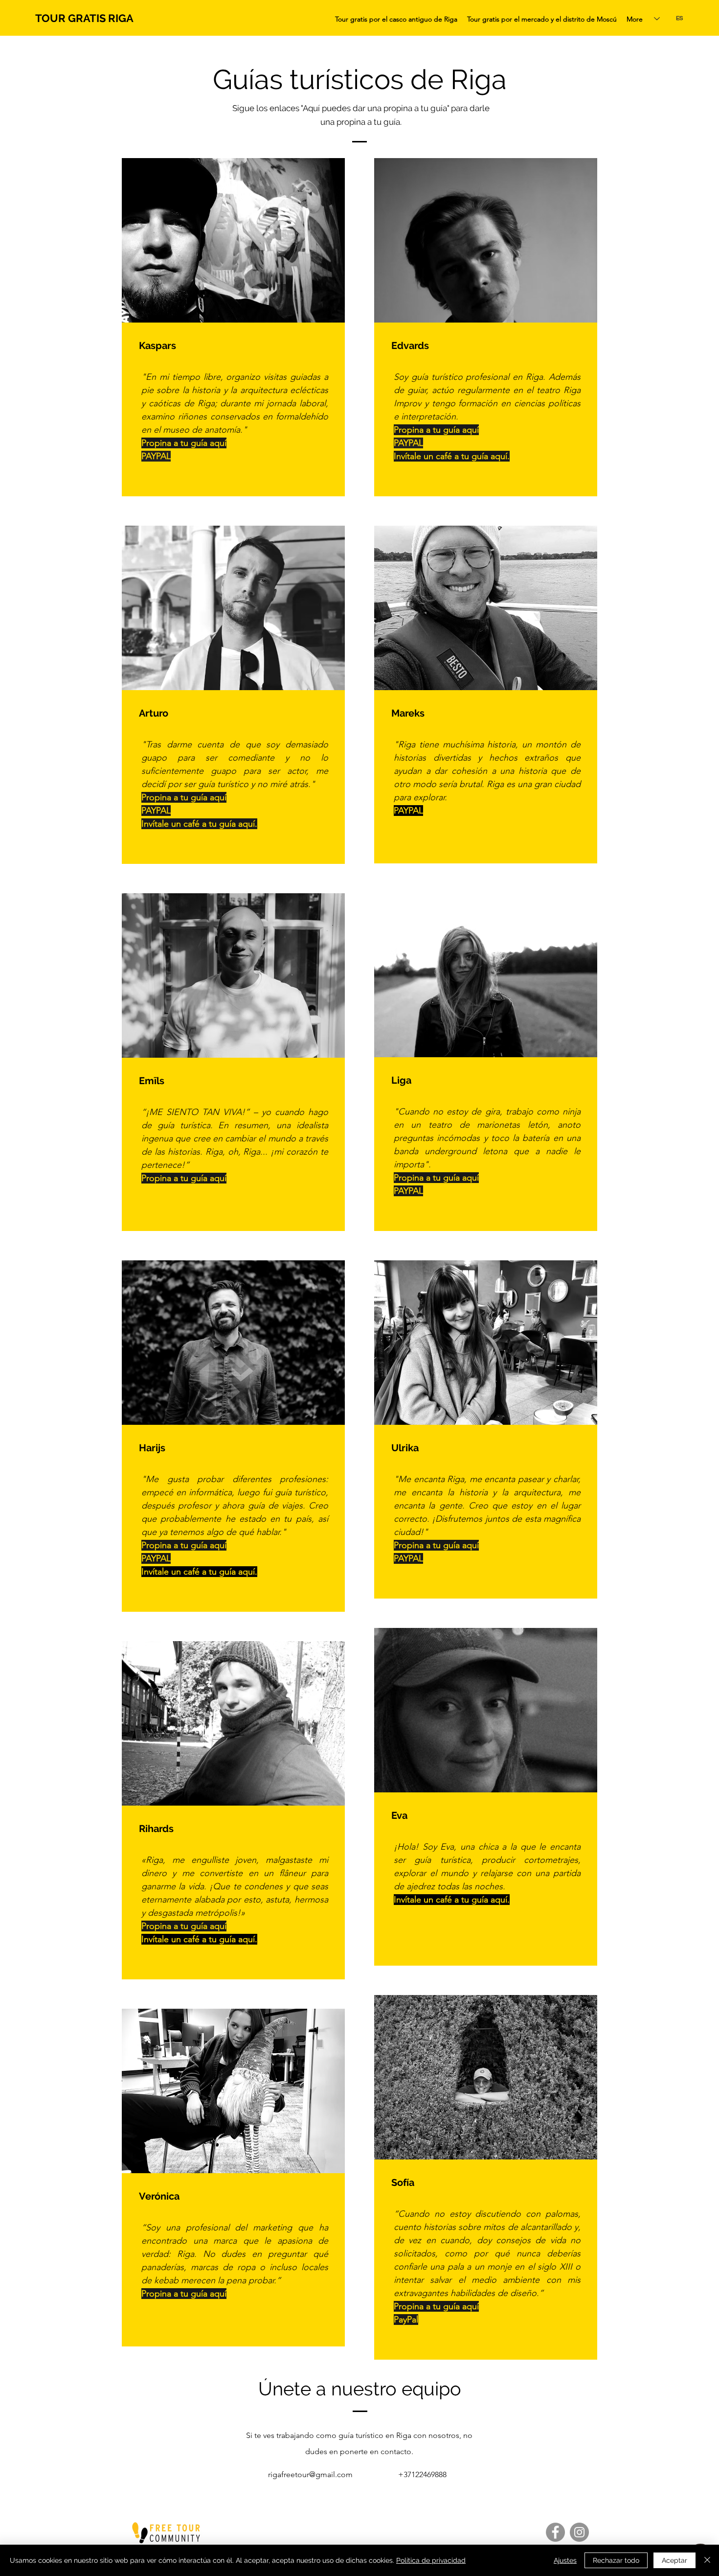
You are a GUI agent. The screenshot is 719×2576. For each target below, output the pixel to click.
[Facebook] (555, 2532)
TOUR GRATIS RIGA (84, 18)
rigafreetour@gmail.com (310, 2474)
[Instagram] (579, 2532)
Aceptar (674, 2560)
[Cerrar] (707, 2560)
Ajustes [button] (565, 2560)
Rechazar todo (616, 2560)
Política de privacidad (431, 2560)
